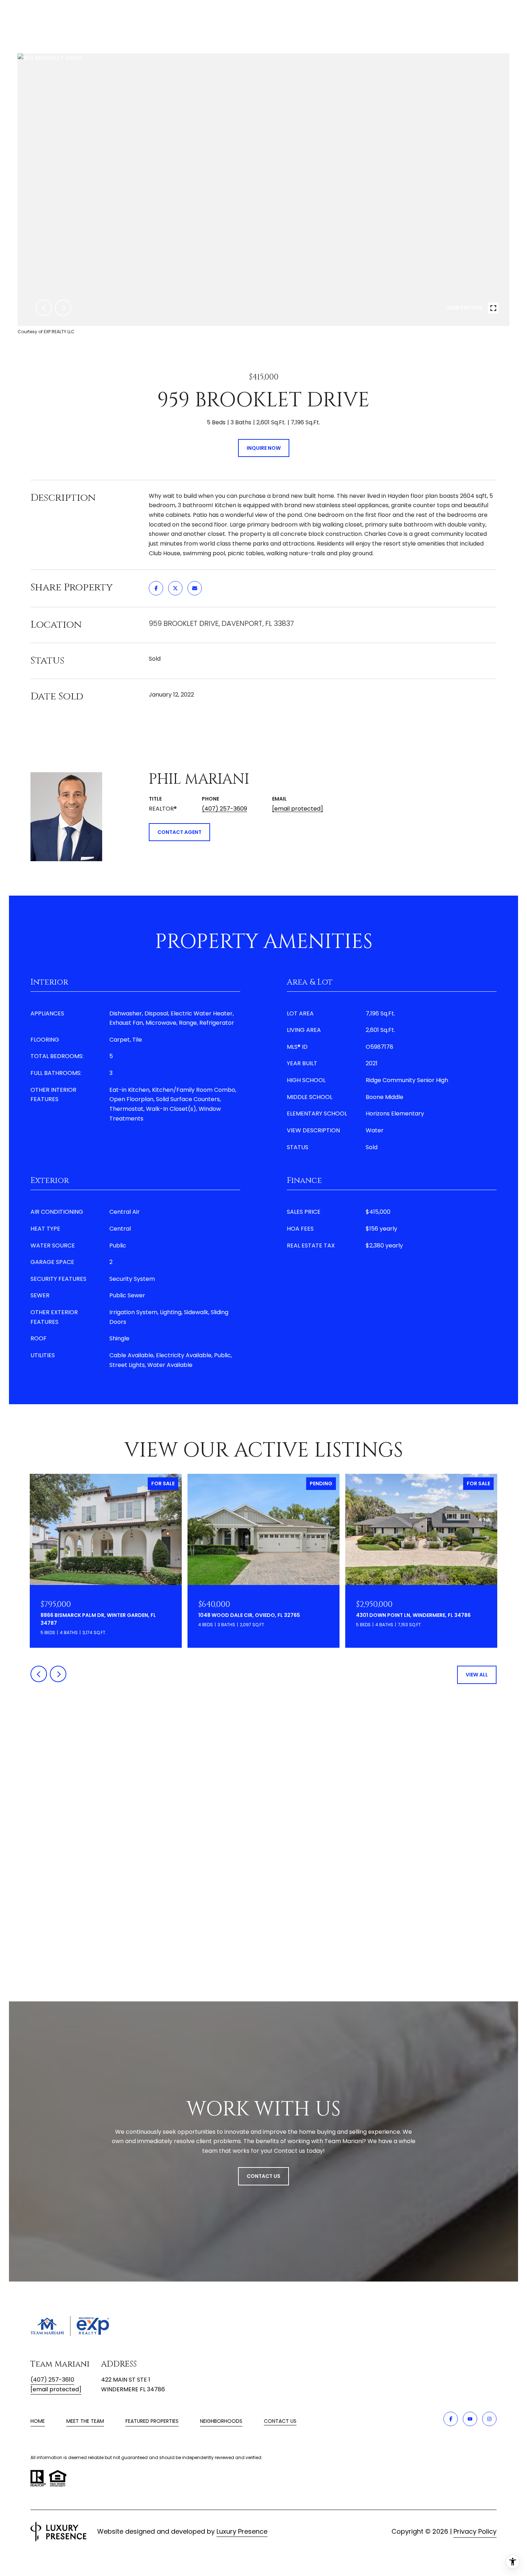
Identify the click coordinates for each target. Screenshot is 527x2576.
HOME (38, 2421)
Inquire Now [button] (264, 448)
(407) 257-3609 (224, 809)
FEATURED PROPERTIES (152, 2421)
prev (44, 308)
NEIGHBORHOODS (221, 2421)
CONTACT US (280, 2421)
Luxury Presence (242, 2531)
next (63, 308)
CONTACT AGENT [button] (179, 832)
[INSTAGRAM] (489, 2419)
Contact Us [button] (263, 2176)
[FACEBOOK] (451, 2419)
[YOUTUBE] (470, 2419)
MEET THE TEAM (85, 2421)
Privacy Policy (475, 2531)
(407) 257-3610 (52, 2380)
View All (477, 1675)
